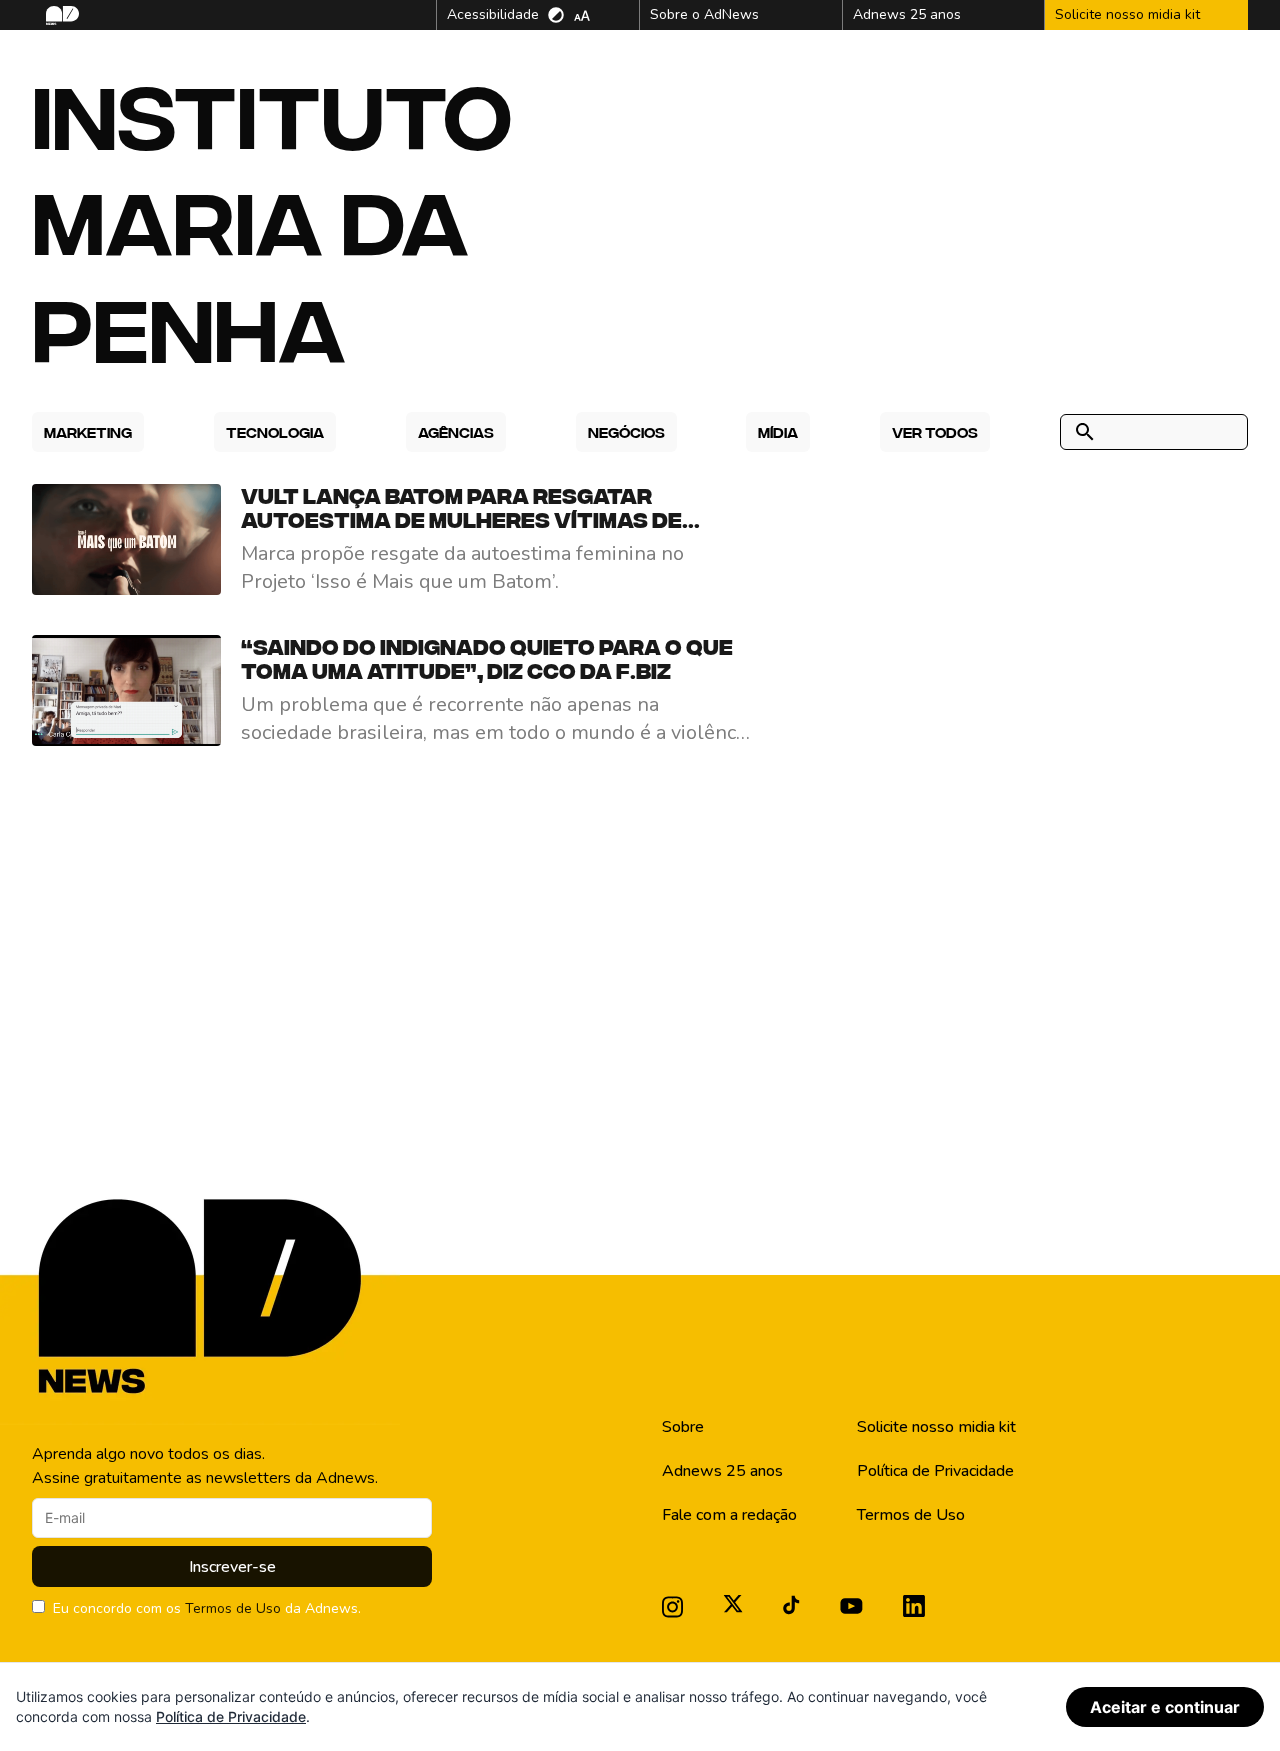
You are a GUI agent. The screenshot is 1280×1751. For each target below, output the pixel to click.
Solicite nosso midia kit (936, 1427)
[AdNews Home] (60, 15)
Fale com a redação (729, 1515)
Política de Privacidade (935, 1471)
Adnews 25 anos (722, 1471)
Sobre (683, 1427)
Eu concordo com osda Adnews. (207, 1608)
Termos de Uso (233, 1608)
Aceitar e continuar (1165, 1707)
